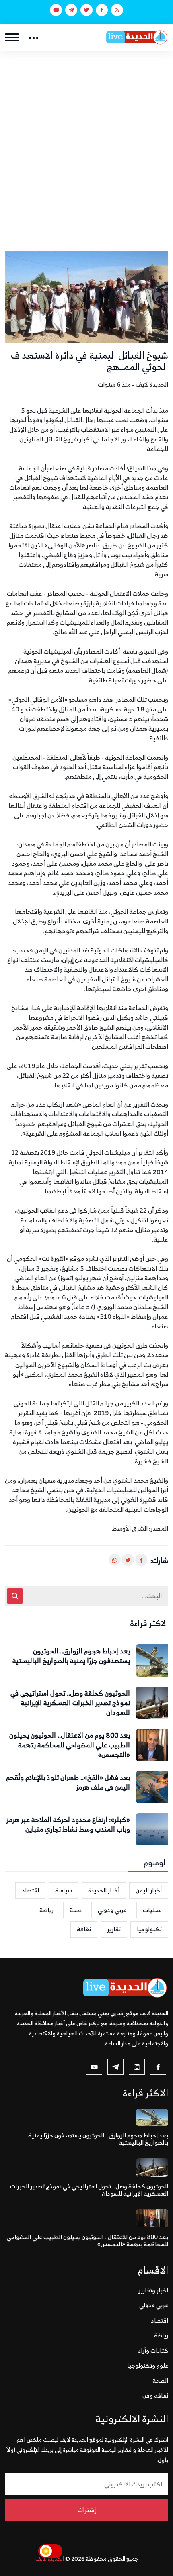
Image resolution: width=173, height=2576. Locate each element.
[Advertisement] (86, 141)
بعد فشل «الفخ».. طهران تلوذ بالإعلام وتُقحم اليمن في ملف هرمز (68, 1783)
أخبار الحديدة (104, 1890)
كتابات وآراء (153, 2350)
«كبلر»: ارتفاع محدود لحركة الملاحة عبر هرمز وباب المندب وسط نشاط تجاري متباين (68, 1825)
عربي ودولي (112, 1910)
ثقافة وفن (155, 2395)
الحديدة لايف (50, 2559)
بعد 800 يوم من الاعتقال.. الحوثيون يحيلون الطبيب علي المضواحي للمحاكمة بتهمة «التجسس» (70, 1745)
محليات (152, 1910)
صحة (76, 1910)
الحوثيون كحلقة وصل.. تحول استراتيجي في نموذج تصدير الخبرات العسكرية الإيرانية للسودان (70, 1703)
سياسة (64, 1890)
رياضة (46, 1910)
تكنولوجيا (149, 1929)
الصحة (160, 2381)
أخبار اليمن (149, 1890)
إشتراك (87, 2510)
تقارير (114, 1929)
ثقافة (84, 1929)
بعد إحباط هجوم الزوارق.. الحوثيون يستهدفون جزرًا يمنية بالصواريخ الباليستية (71, 1656)
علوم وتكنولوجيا (148, 2365)
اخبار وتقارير (153, 2290)
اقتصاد (30, 1890)
